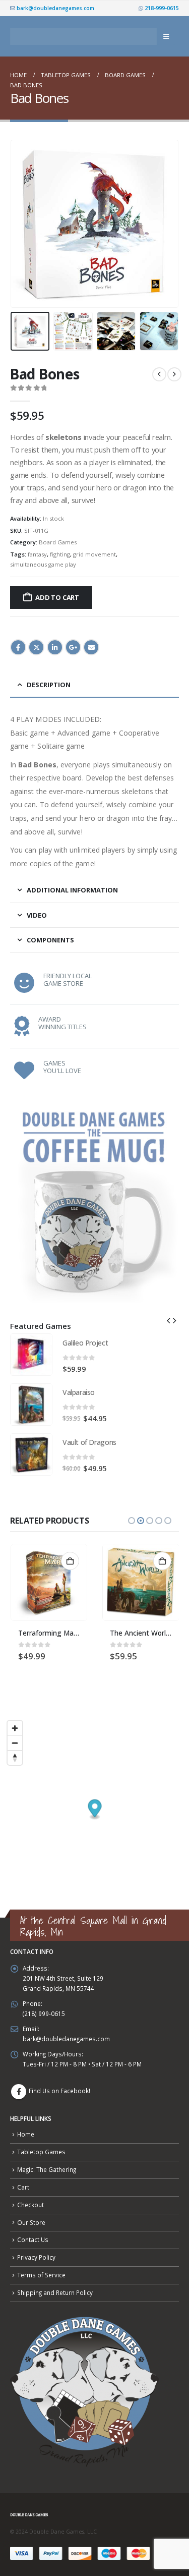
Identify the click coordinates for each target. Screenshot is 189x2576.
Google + (73, 647)
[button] (166, 36)
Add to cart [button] (70, 1561)
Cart (23, 2187)
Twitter (36, 647)
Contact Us (33, 2239)
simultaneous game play (43, 564)
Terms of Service (41, 2275)
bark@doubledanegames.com (55, 8)
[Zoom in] (15, 1728)
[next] (174, 374)
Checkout (30, 2205)
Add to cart (57, 597)
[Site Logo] (83, 37)
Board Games (58, 542)
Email (91, 647)
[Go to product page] (31, 1355)
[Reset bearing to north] (15, 1757)
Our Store (31, 2222)
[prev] (159, 374)
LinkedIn (55, 647)
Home (26, 2134)
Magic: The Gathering (47, 2169)
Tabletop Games (41, 2152)
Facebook (18, 647)
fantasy (37, 554)
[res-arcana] (141, 1582)
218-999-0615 (161, 8)
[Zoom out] (15, 1743)
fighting (60, 554)
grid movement (94, 554)
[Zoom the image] (94, 1106)
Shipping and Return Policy (55, 2292)
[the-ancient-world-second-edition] (49, 1582)
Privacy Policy (36, 2257)
